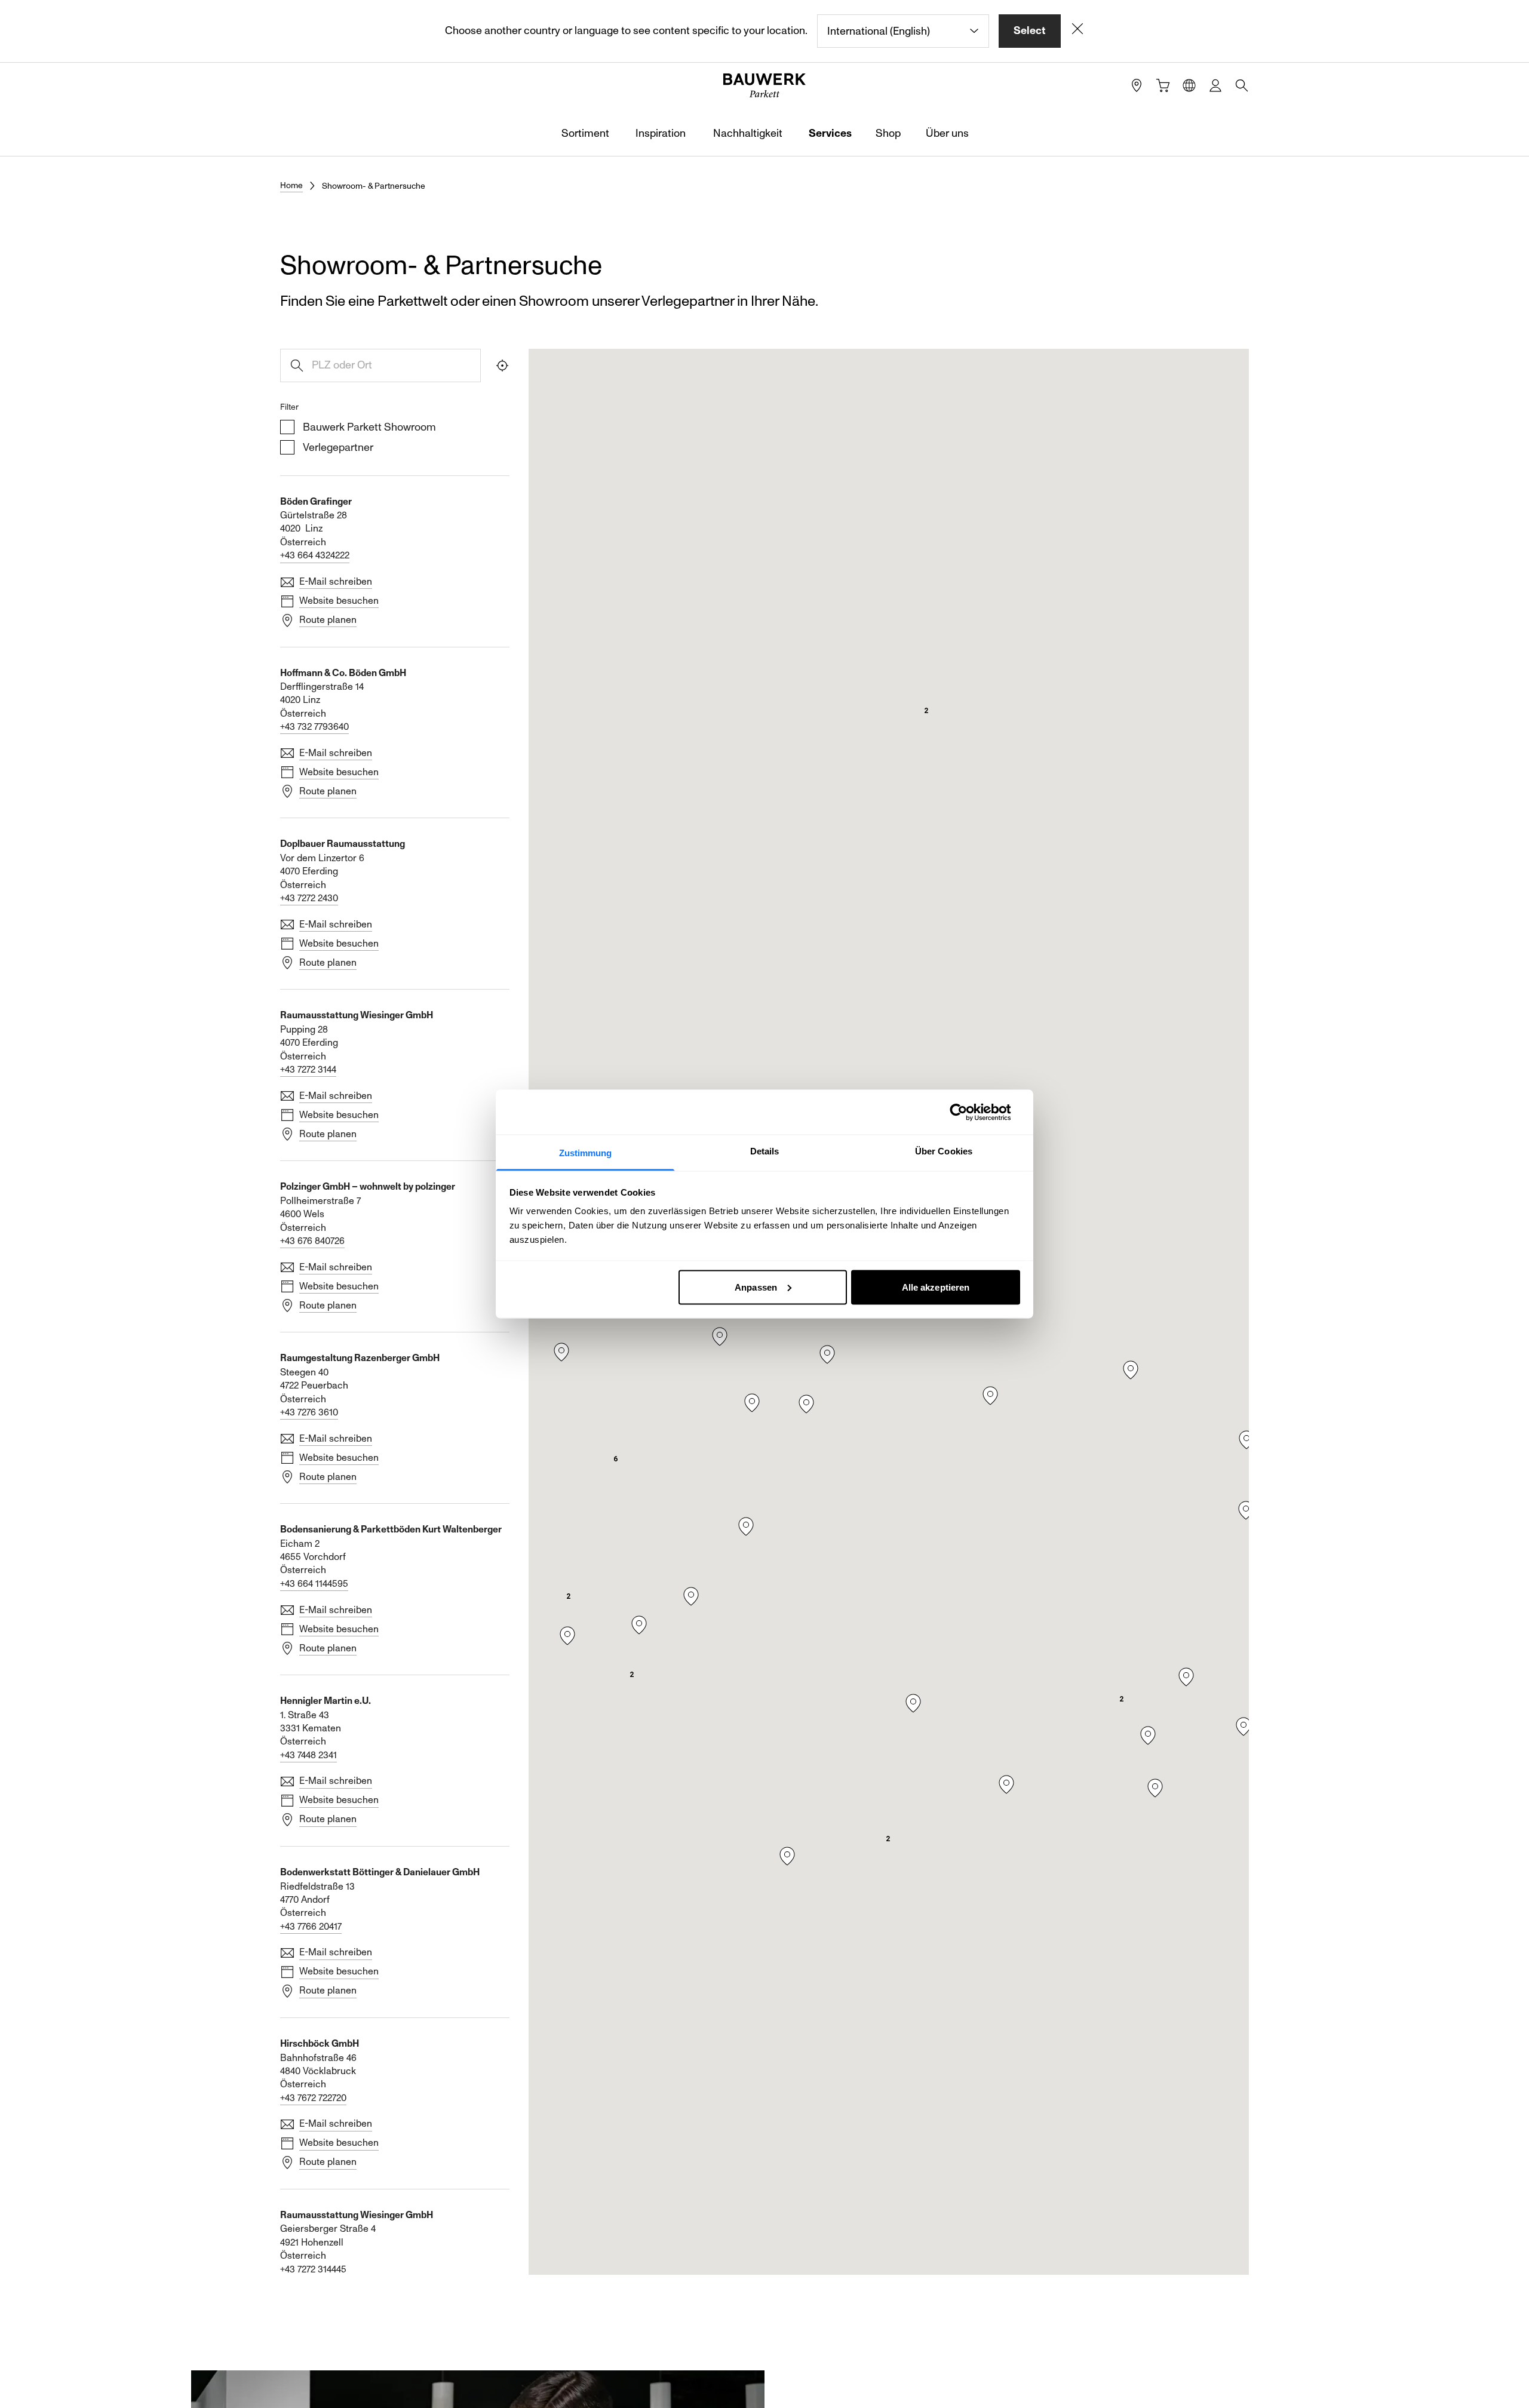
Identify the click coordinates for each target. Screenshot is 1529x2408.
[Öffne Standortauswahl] (1189, 85)
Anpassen (756, 1287)
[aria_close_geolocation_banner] (1077, 31)
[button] (615, 1459)
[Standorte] (1137, 85)
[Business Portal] (1215, 85)
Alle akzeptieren (936, 1287)
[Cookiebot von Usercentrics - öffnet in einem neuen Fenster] (968, 1112)
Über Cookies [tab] (944, 1151)
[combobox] (903, 31)
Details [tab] (765, 1151)
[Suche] (1242, 85)
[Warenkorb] (1163, 85)
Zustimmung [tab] (586, 1153)
